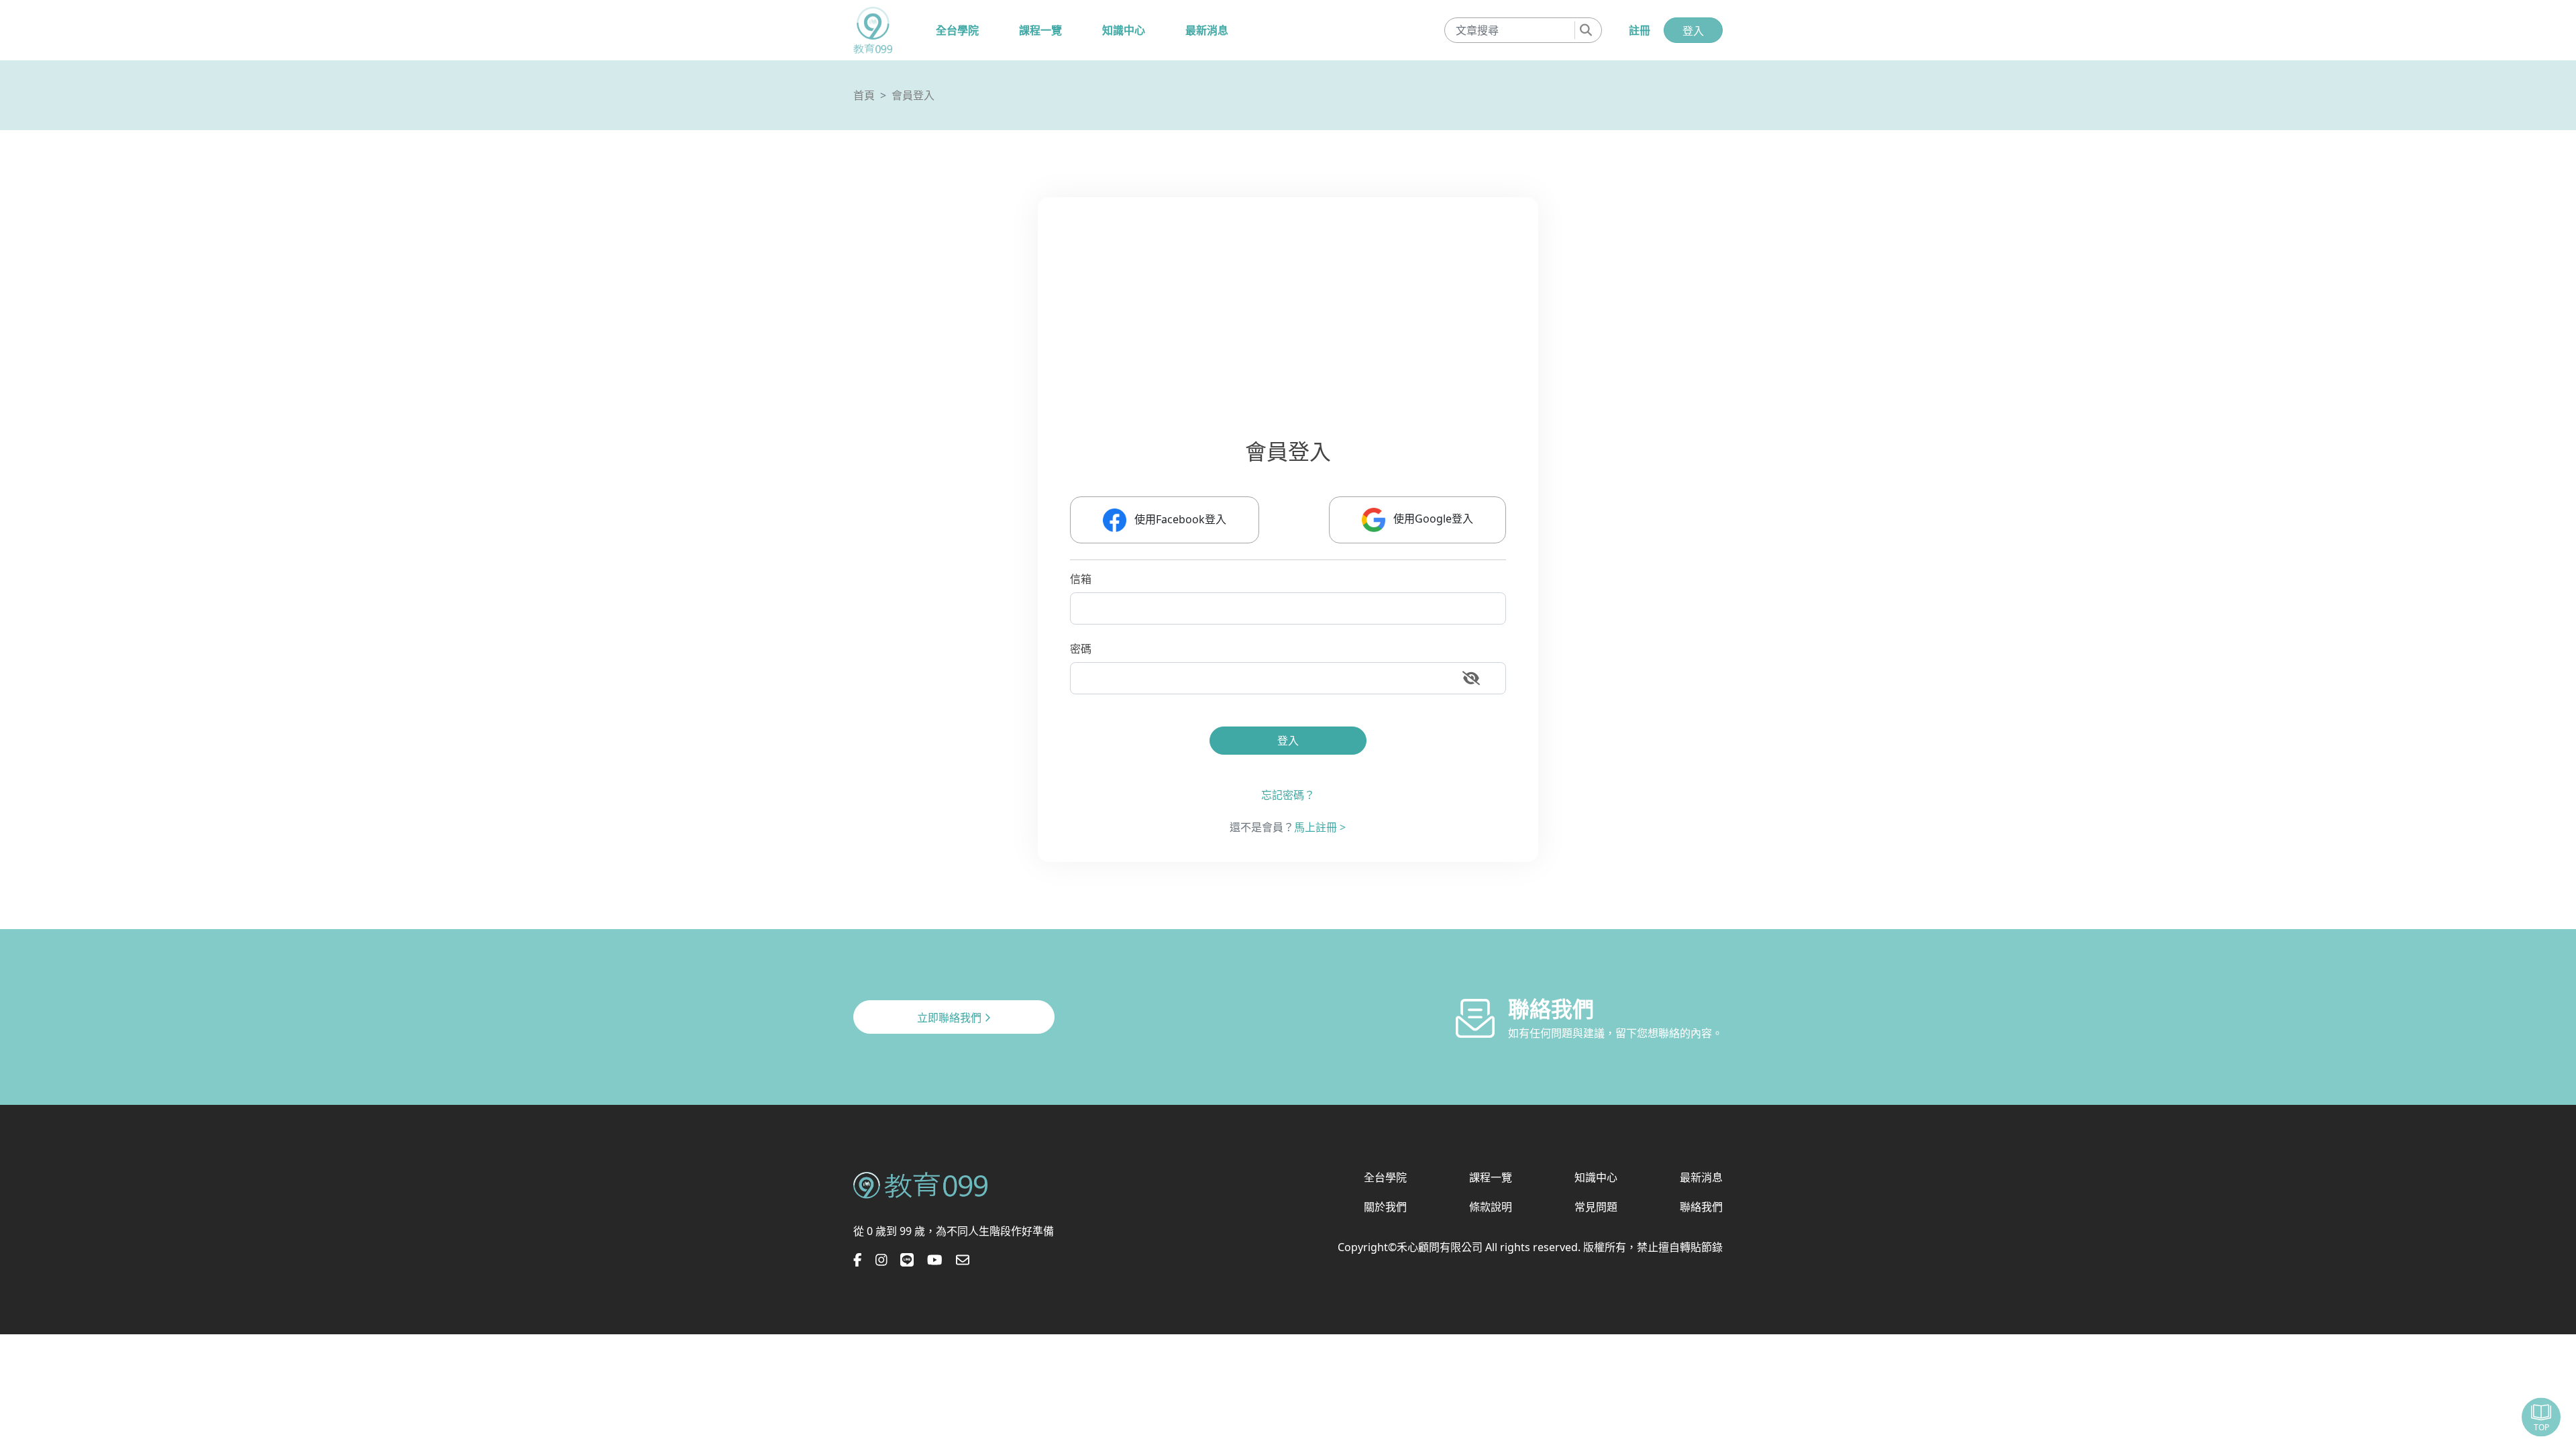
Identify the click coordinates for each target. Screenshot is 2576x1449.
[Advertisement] (1472, 334)
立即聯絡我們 (951, 1018)
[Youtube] (935, 1260)
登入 (1693, 31)
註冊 (1640, 30)
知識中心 (1124, 30)
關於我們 (1385, 1207)
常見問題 (1596, 1207)
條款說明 (1491, 1207)
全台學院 (957, 30)
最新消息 (1207, 30)
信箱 (1081, 579)
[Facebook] (858, 1260)
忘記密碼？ (1288, 795)
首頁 (864, 95)
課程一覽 (1040, 30)
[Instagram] (881, 1260)
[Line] (907, 1260)
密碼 (1081, 649)
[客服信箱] (963, 1260)
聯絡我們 (1701, 1207)
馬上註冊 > (1320, 827)
